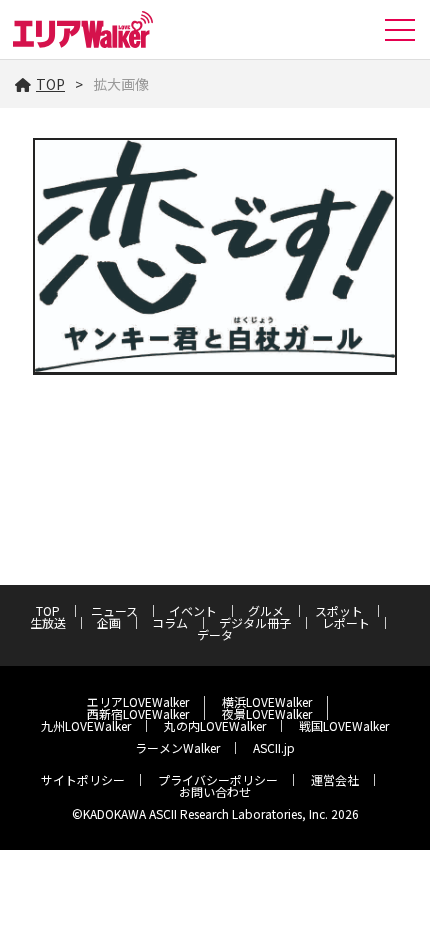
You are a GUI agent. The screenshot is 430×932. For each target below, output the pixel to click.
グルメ (266, 610)
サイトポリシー (83, 779)
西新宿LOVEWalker (138, 713)
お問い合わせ (215, 791)
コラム (170, 622)
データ (215, 634)
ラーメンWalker (177, 747)
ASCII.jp (274, 747)
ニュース (114, 610)
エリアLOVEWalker (138, 701)
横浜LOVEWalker (267, 701)
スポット (339, 610)
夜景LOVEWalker (267, 713)
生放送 (48, 622)
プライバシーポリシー (218, 779)
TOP (50, 84)
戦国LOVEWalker (344, 725)
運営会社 (335, 779)
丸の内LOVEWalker (215, 725)
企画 (109, 622)
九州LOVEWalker (86, 725)
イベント (193, 610)
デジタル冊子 (255, 622)
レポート (346, 622)
